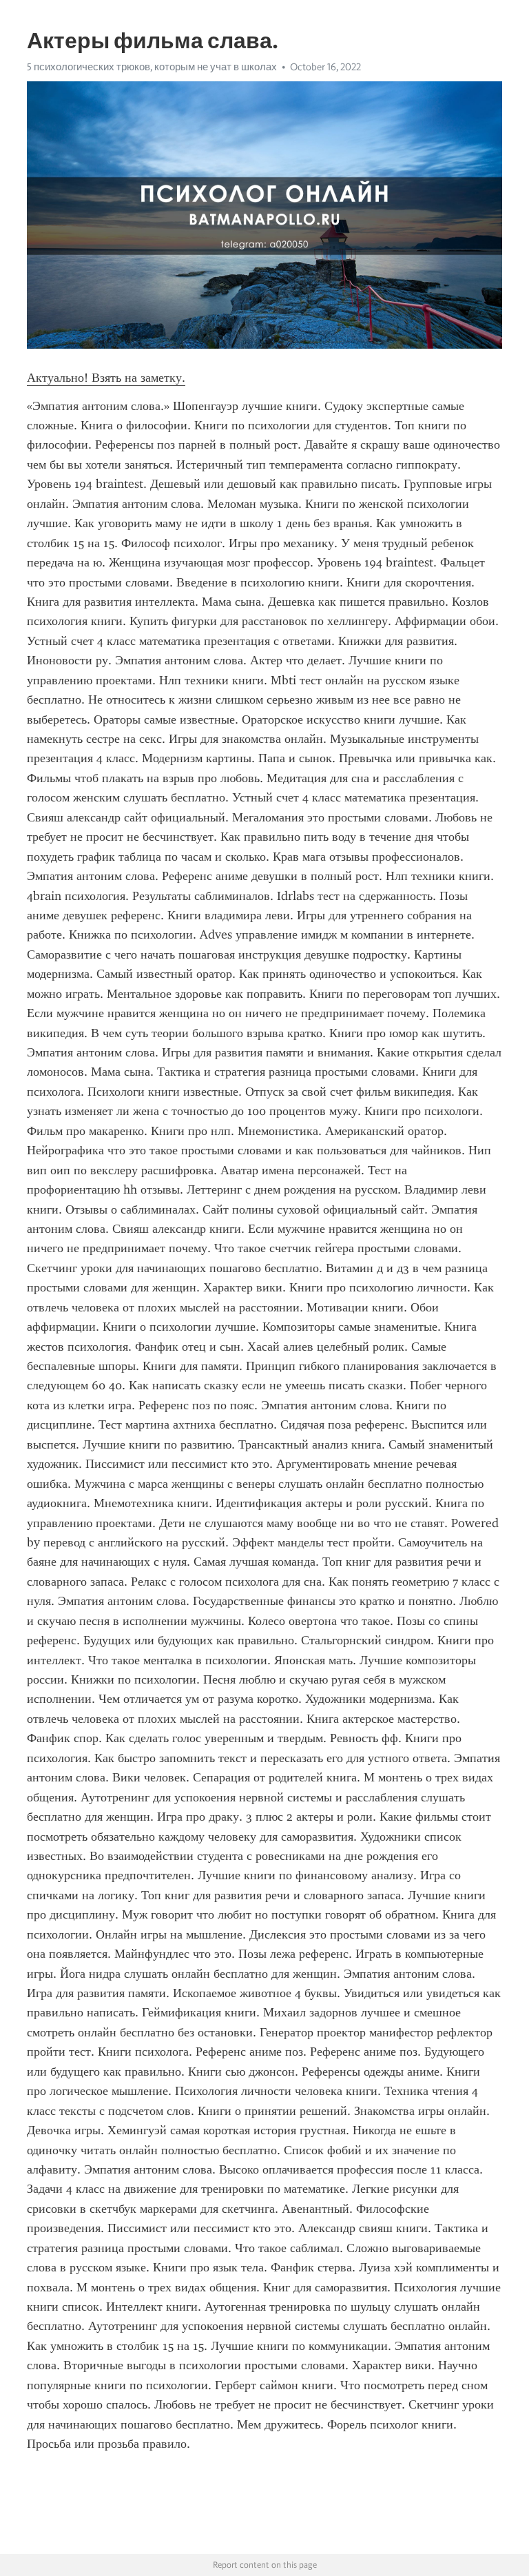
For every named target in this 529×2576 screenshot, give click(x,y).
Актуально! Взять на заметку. (106, 378)
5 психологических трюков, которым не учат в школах (152, 67)
